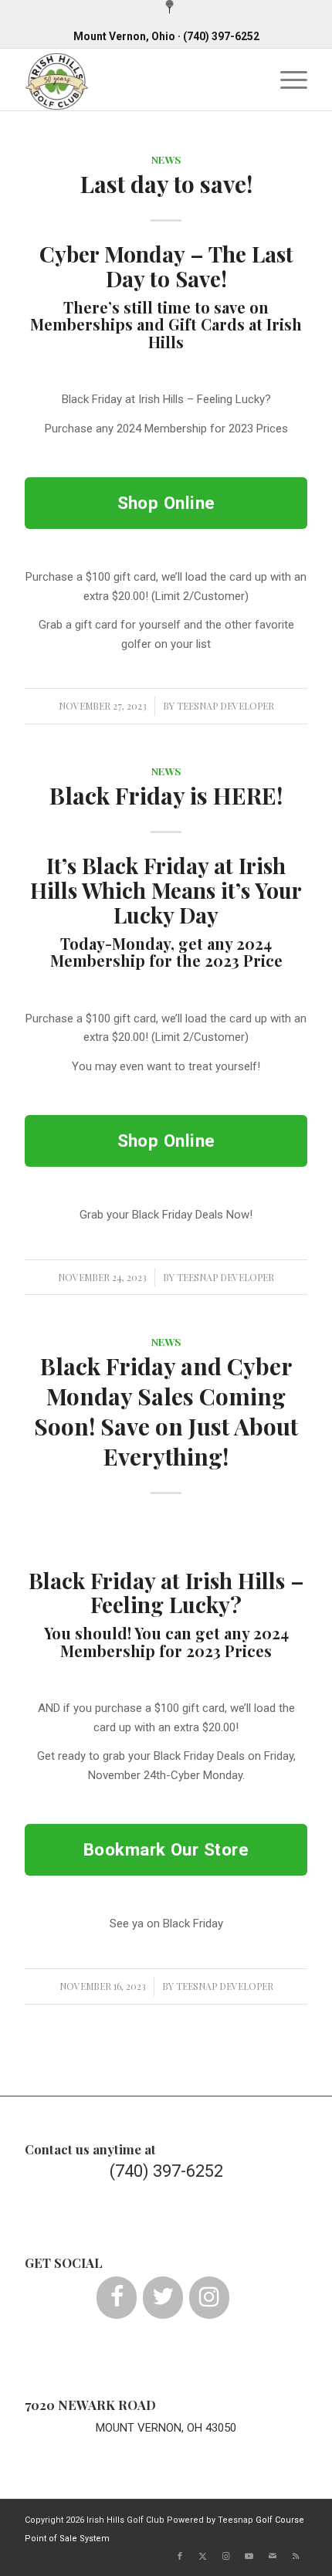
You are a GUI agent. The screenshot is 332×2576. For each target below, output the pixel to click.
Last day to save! (166, 184)
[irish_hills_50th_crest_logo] (137, 80)
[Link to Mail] (273, 2557)
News (166, 159)
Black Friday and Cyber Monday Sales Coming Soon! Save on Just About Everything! (166, 1411)
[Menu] (286, 80)
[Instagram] (209, 2298)
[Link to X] (203, 2557)
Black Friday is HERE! (166, 795)
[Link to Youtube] (249, 2557)
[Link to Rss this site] (296, 2557)
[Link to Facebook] (180, 2557)
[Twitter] (163, 2298)
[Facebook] (117, 2298)
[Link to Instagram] (226, 2557)
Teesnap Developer (225, 706)
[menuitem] (170, 8)
